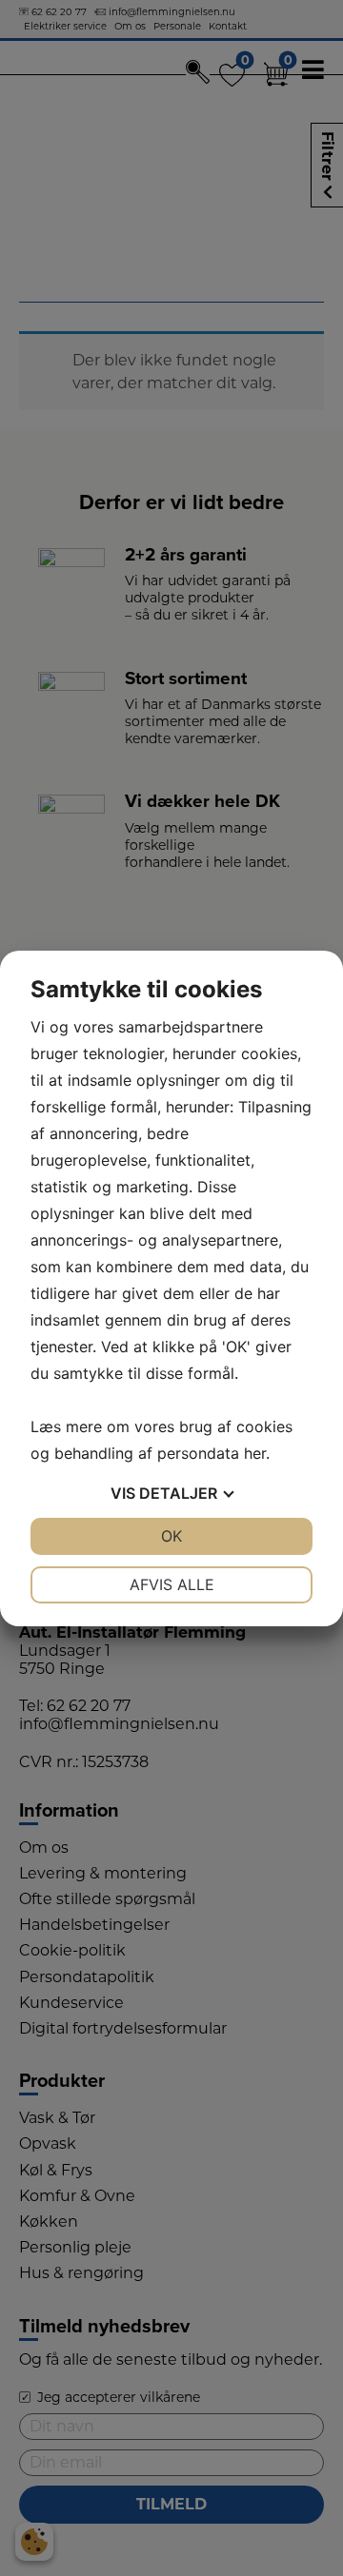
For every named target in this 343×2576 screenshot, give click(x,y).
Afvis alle (172, 1584)
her (255, 1453)
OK (171, 1536)
